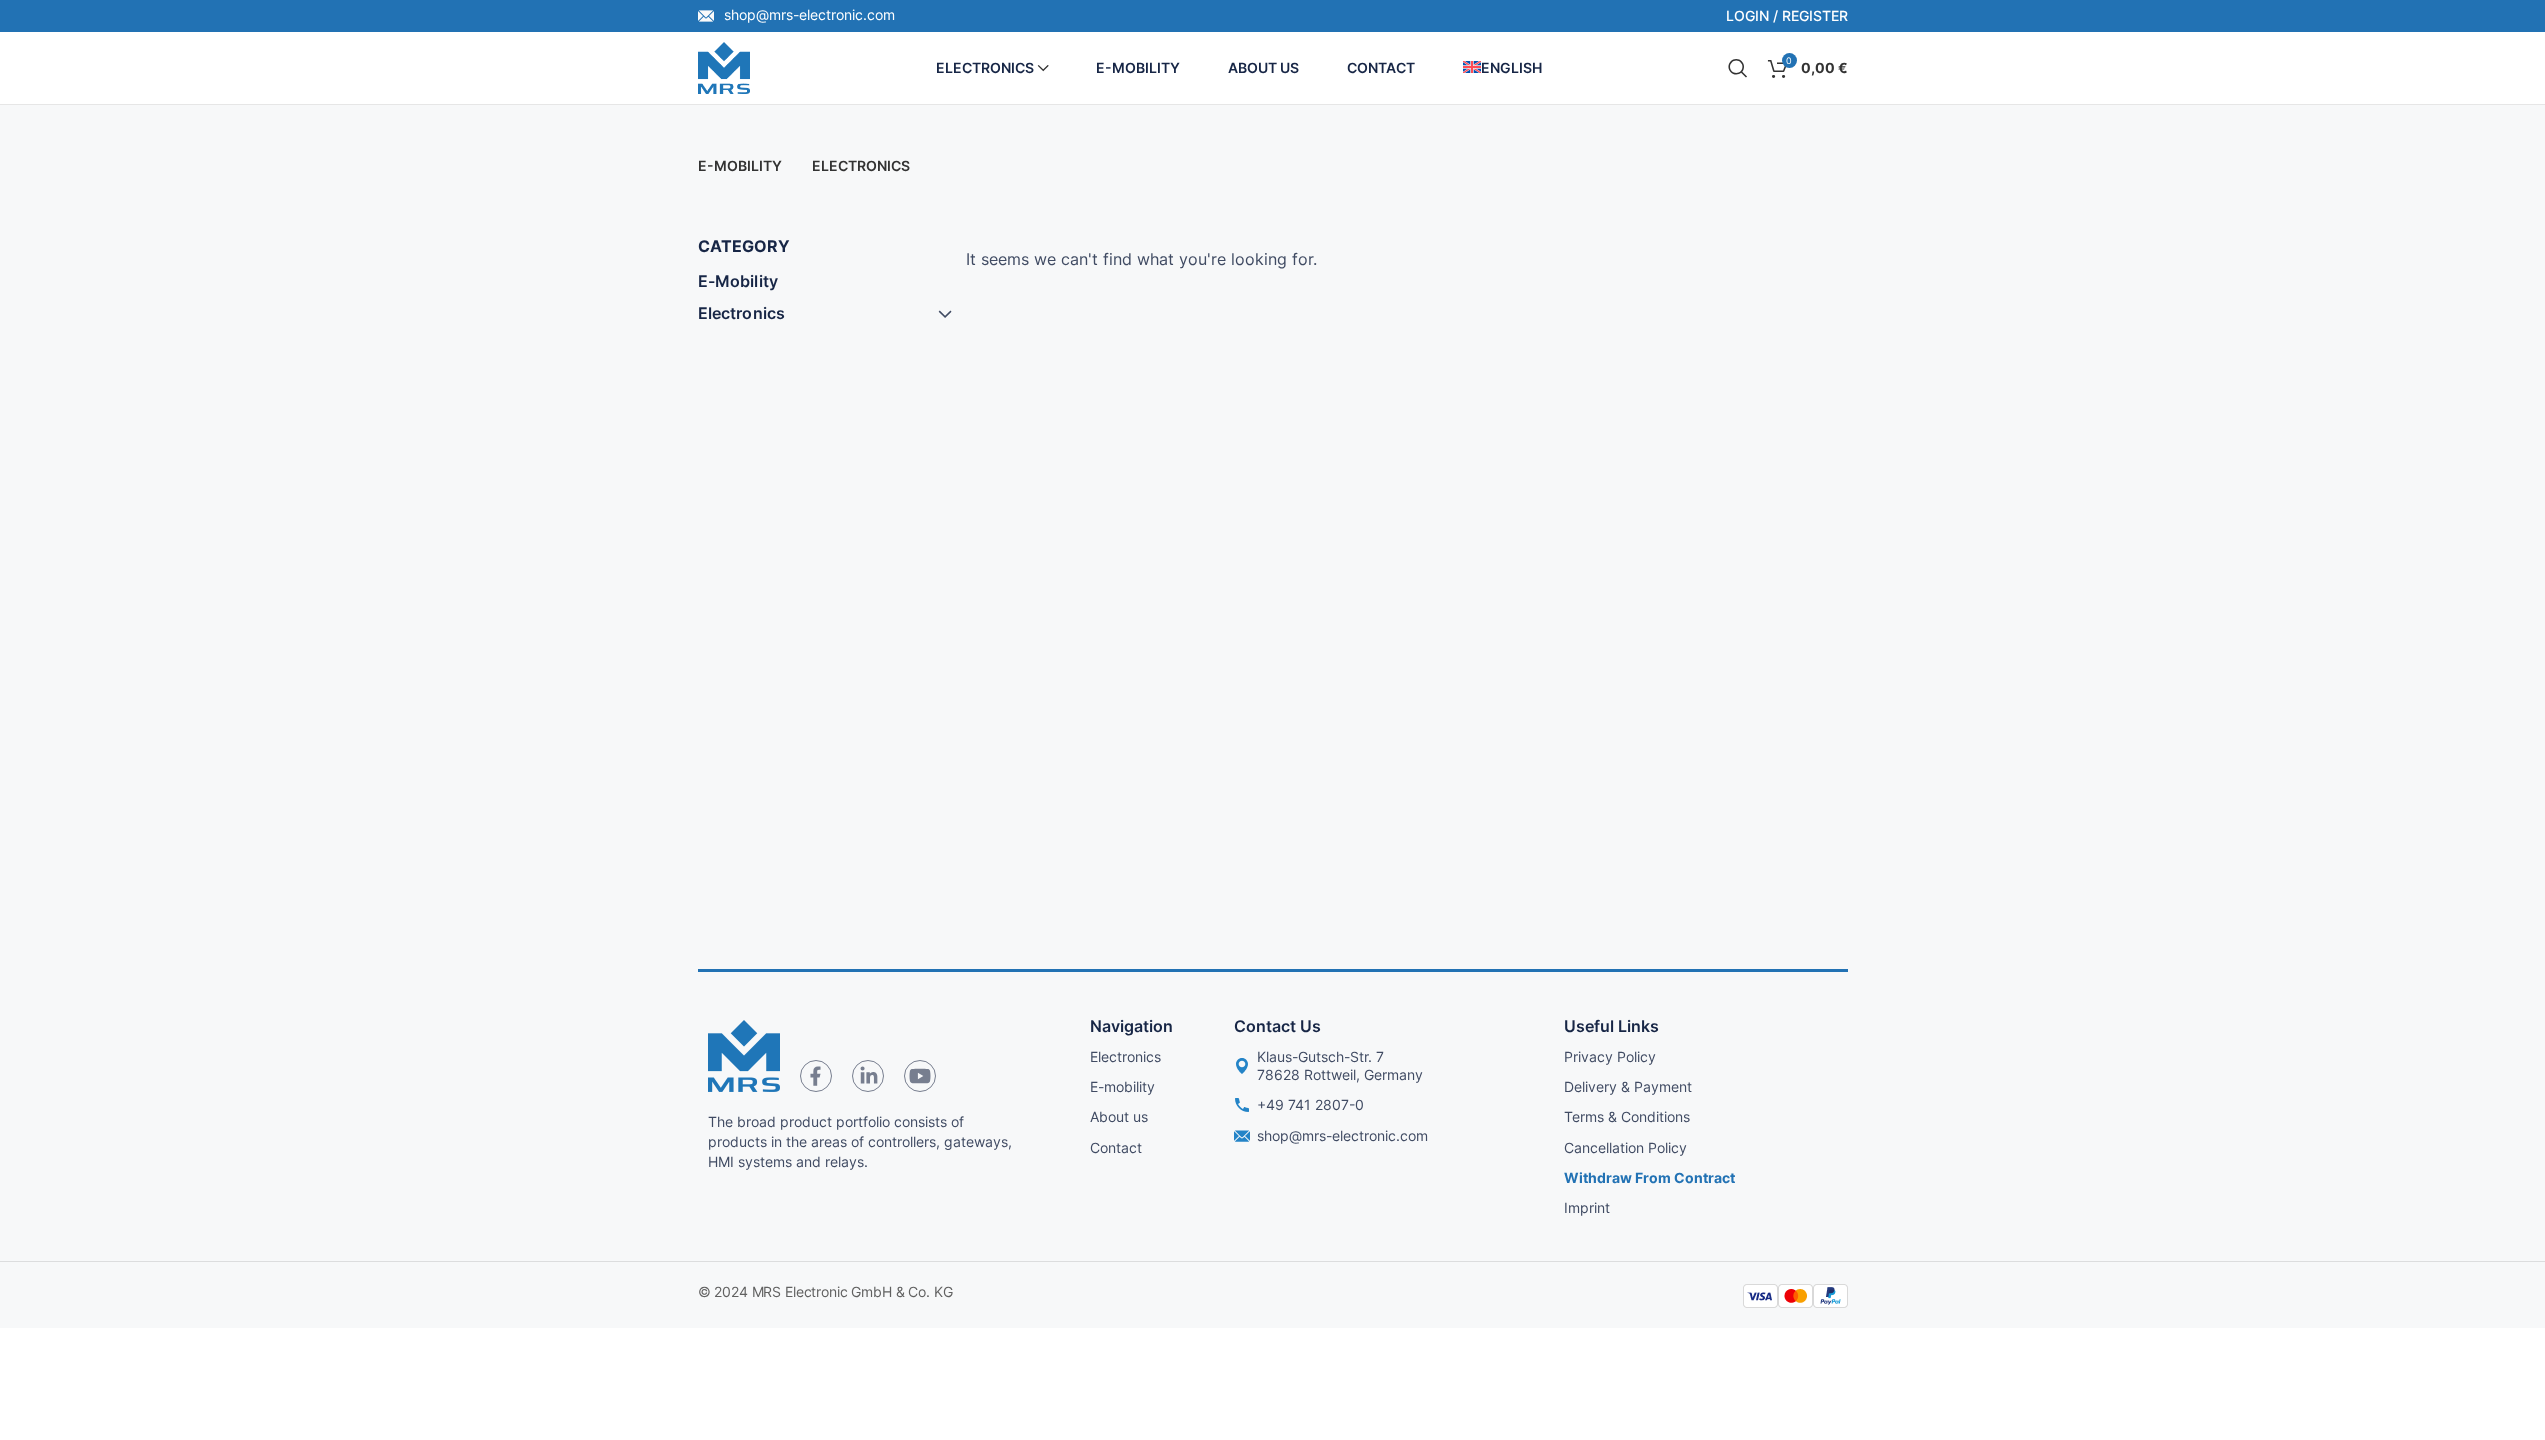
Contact (1116, 1147)
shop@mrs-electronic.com (807, 14)
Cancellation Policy (1625, 1147)
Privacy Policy (1610, 1056)
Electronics (742, 313)
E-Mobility (738, 281)
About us (1119, 1116)
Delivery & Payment (1628, 1086)
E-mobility (1122, 1086)
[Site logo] (724, 66)
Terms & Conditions (1627, 1116)
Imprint (1587, 1207)
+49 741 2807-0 (1310, 1104)
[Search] (1738, 68)
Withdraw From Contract (1649, 1177)
